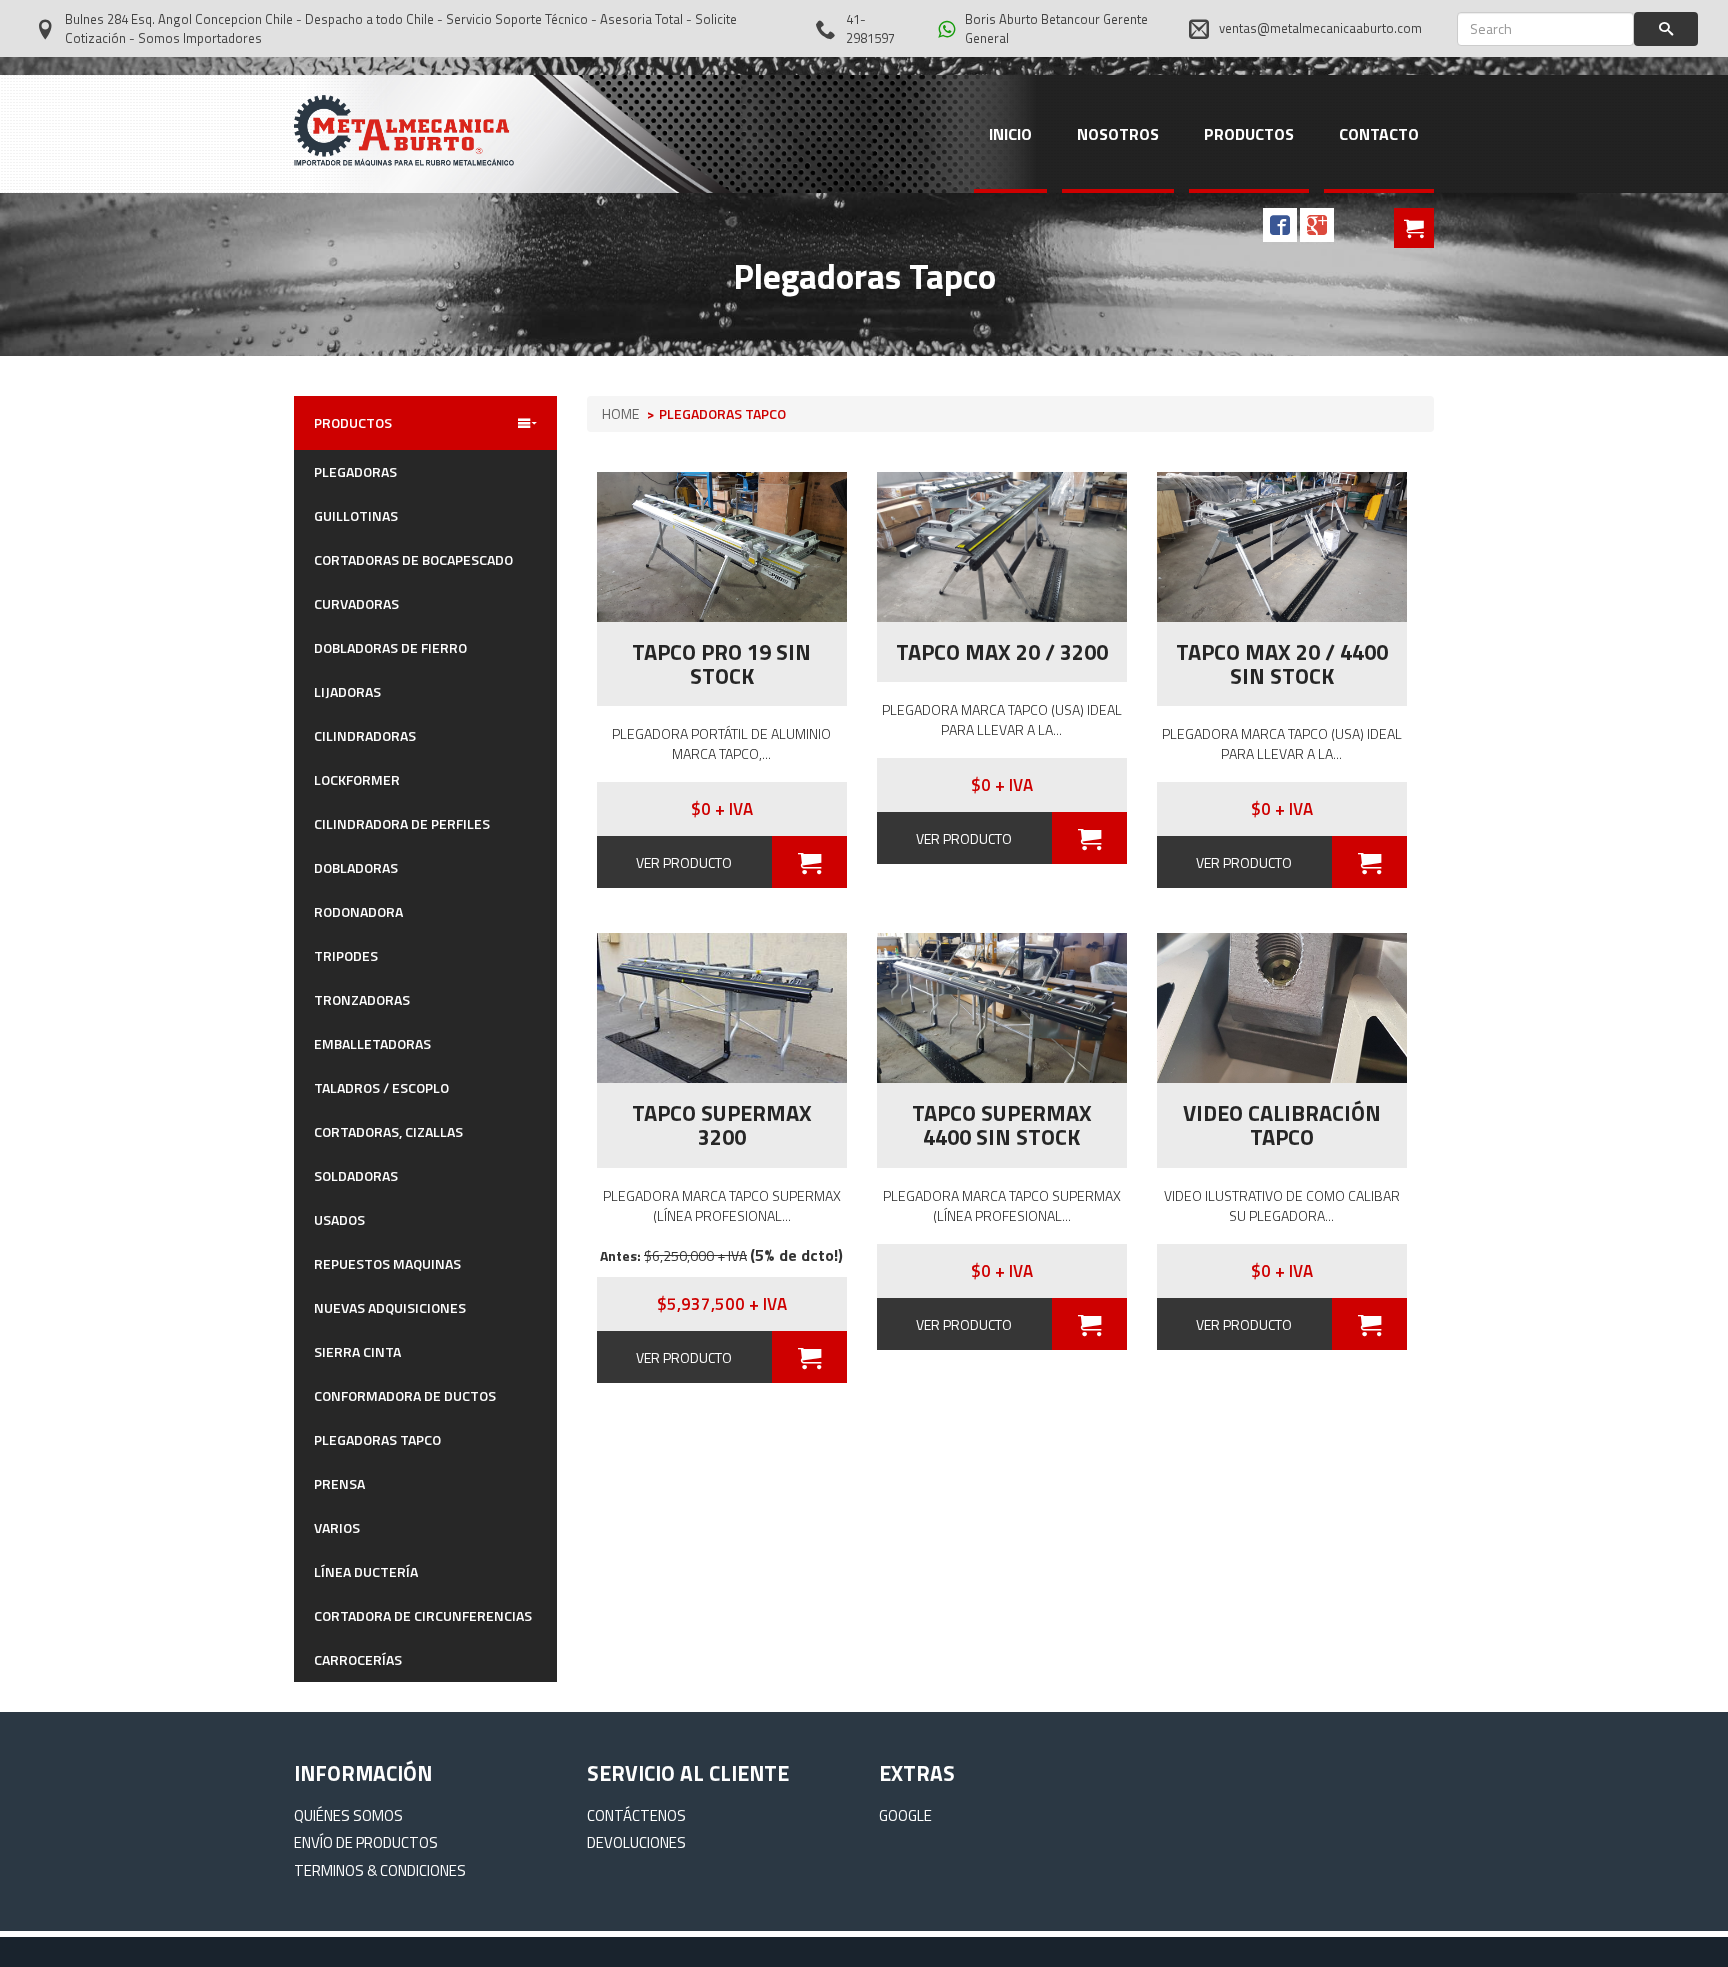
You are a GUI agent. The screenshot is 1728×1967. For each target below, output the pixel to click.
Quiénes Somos (348, 1815)
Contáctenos (636, 1815)
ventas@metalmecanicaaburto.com (1320, 28)
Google (905, 1815)
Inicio (1010, 134)
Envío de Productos (366, 1842)
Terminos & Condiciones (380, 1870)
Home (620, 413)
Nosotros (1118, 134)
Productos (1249, 134)
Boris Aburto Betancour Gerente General (1056, 28)
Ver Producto (684, 862)
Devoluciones (636, 1842)
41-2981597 (870, 28)
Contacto (1379, 134)
